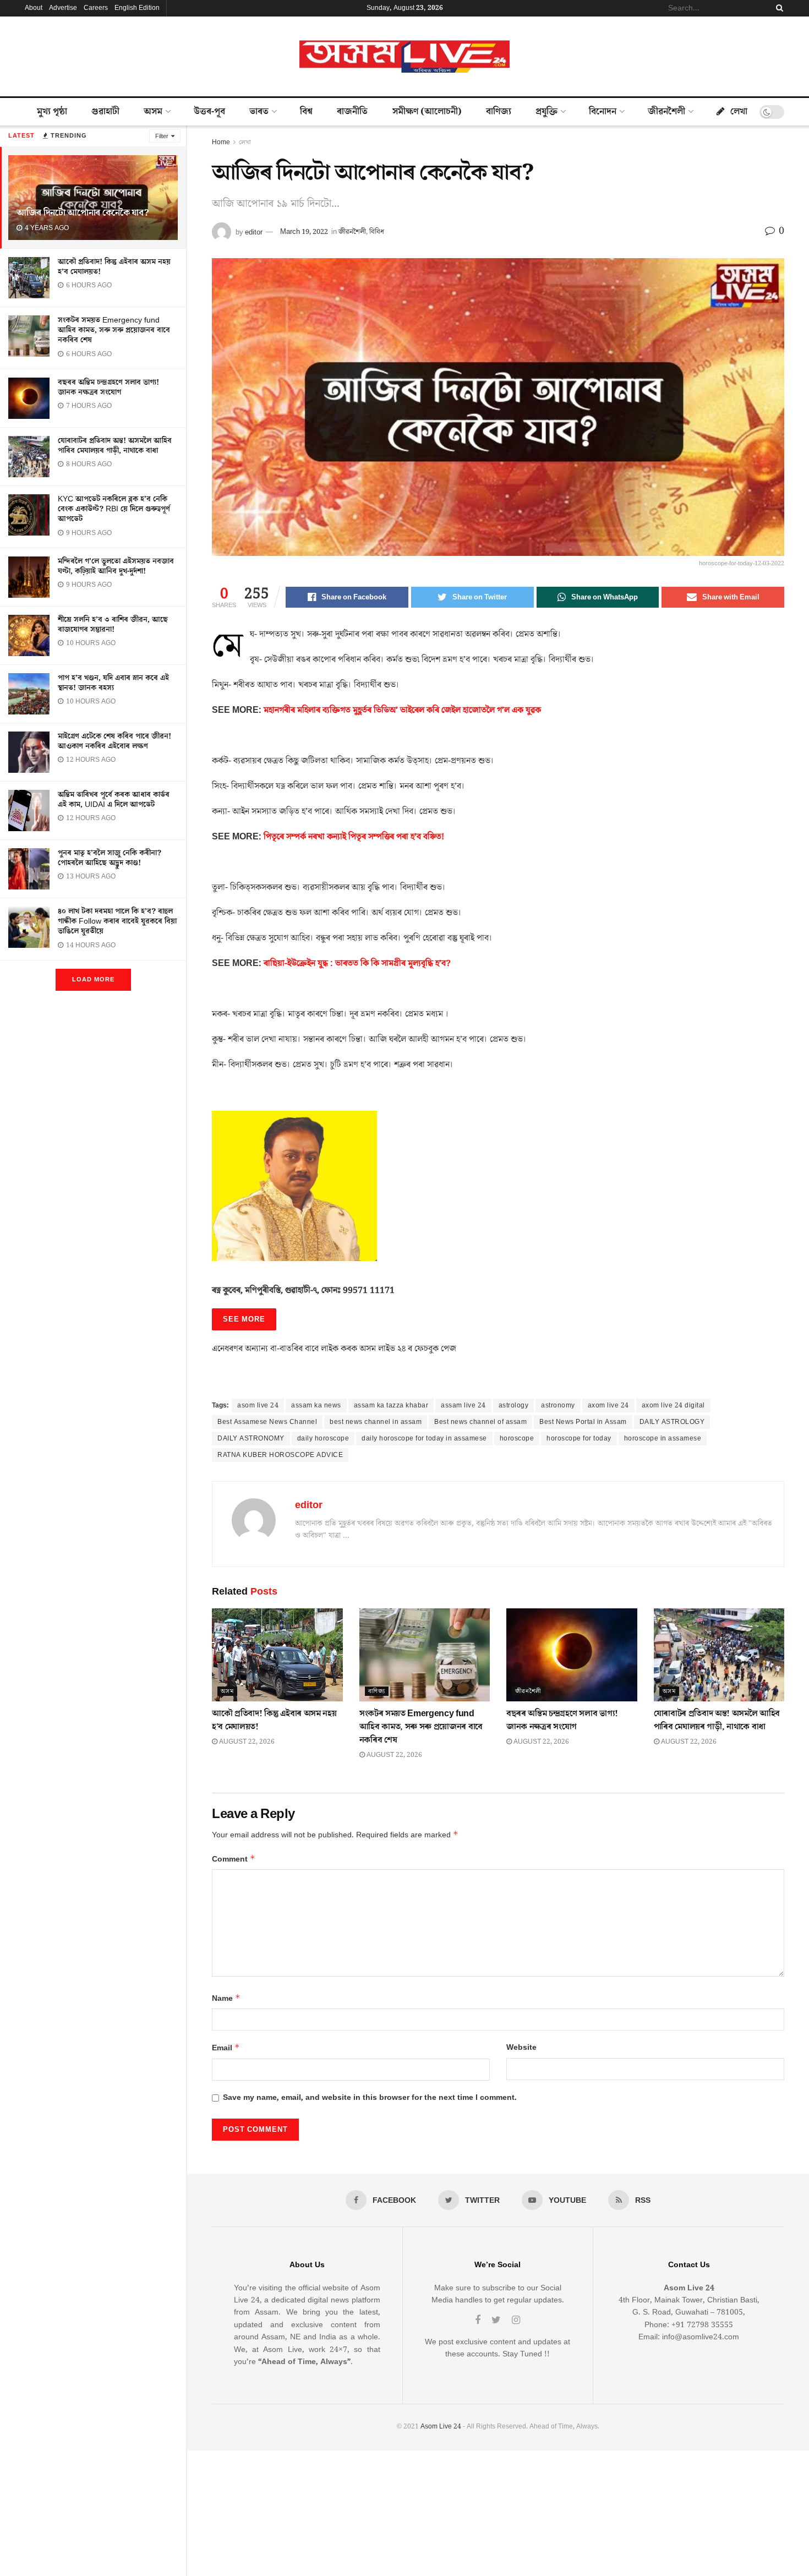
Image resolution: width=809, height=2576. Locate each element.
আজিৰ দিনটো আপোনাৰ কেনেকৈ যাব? (83, 213)
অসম (153, 112)
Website (521, 2048)
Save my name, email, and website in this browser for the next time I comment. (370, 2098)
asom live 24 (258, 1406)
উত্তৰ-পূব (209, 112)
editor (254, 232)
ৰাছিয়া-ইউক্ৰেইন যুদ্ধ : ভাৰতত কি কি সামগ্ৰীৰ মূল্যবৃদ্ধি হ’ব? (357, 963)
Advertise (63, 8)
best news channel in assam (376, 1422)
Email (226, 2048)
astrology (514, 1406)
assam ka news (316, 1406)
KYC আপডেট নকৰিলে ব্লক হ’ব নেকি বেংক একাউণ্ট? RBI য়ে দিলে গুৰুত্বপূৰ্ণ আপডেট (114, 509)
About (34, 8)
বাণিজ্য (499, 112)
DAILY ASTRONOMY (251, 1439)
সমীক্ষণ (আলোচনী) (427, 112)
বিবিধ (377, 232)
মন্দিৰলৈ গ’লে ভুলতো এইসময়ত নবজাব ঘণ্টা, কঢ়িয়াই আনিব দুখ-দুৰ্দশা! (116, 566)
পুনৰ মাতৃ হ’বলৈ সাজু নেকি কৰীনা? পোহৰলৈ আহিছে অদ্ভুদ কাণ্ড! (110, 858)
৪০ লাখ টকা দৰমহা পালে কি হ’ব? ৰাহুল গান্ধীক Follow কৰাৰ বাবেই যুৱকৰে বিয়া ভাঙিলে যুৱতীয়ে (117, 921)
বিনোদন (603, 112)
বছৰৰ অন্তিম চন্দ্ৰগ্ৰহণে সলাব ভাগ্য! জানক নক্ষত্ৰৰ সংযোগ (108, 388)
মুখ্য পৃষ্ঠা (52, 112)
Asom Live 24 (441, 2427)
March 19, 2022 (304, 232)
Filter (162, 136)
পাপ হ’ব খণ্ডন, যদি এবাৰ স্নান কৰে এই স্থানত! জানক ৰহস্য (113, 683)
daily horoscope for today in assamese (424, 1439)
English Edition (137, 8)
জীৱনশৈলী (666, 112)
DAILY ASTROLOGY (672, 1422)
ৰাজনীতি (352, 112)
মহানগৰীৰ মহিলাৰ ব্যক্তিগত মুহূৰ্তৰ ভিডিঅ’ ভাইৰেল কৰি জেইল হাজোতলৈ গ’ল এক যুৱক (402, 710)
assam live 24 (463, 1406)
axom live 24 (608, 1406)
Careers (96, 8)
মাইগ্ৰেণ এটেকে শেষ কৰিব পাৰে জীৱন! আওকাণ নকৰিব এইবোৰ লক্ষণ (114, 741)
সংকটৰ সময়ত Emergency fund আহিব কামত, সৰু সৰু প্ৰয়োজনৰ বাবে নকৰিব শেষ (114, 330)
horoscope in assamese (663, 1439)
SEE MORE (244, 1319)
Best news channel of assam (480, 1422)
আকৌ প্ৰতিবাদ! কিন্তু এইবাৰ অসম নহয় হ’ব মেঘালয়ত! (114, 267)
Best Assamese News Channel (267, 1422)
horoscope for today (579, 1439)
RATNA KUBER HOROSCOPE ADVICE (280, 1455)
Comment (234, 1859)
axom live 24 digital (673, 1406)
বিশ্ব (306, 112)
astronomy (558, 1406)
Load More (93, 979)
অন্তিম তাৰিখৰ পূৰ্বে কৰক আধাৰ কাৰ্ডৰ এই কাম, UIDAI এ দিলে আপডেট (114, 800)
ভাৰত (259, 112)
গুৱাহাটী (105, 112)
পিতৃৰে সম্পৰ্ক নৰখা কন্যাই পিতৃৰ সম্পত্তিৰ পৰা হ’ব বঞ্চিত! (354, 837)
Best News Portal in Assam (583, 1422)
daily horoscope (323, 1439)
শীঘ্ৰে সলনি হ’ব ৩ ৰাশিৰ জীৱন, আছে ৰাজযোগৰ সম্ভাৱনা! (113, 625)
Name (226, 1998)
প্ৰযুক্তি (546, 112)
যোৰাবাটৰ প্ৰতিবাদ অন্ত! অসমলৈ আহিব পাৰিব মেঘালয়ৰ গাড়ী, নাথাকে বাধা (115, 446)
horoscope (517, 1439)
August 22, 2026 (246, 1742)
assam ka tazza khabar (391, 1406)
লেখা (739, 112)
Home (221, 142)
